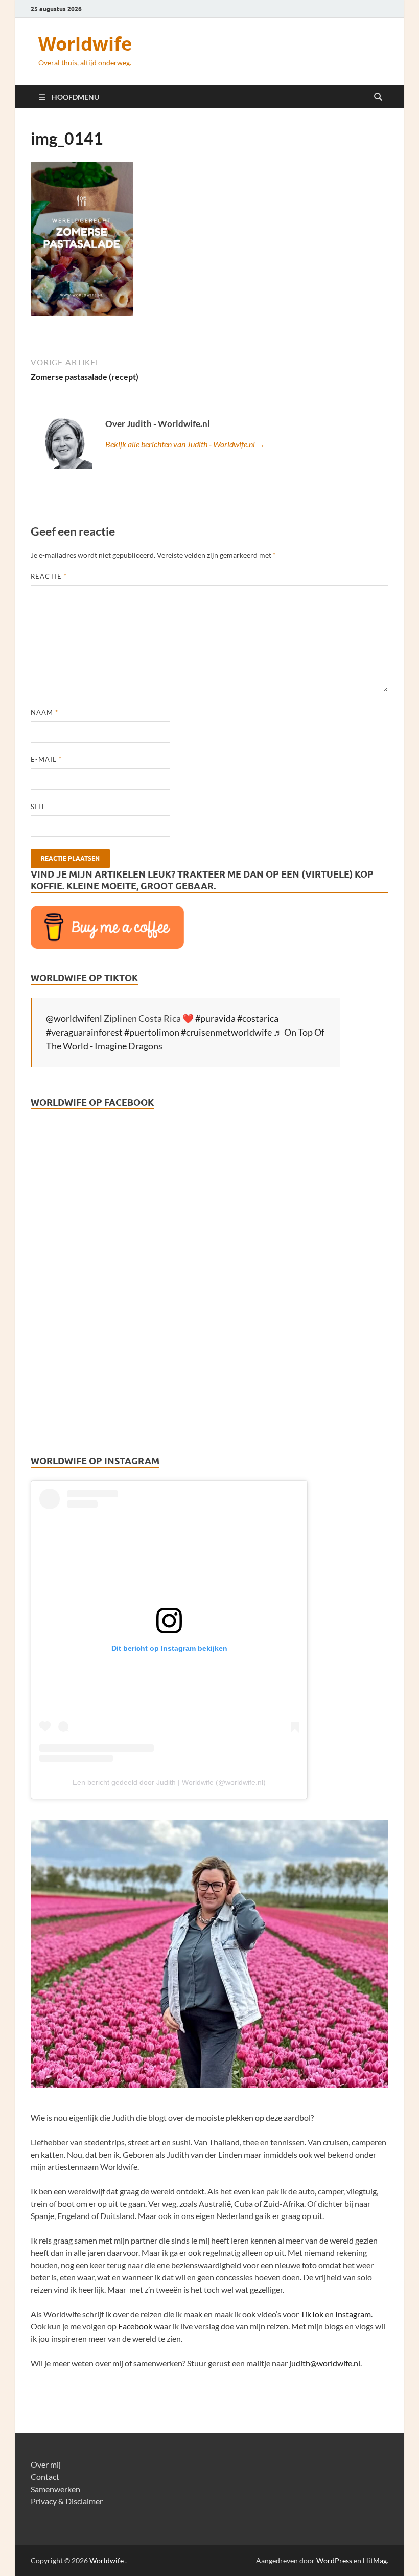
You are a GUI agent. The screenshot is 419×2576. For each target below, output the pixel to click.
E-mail (46, 759)
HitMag (375, 2560)
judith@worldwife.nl (325, 2363)
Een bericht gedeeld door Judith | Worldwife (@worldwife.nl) (169, 1782)
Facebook (135, 2326)
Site (39, 807)
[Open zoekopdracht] (378, 97)
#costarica (258, 1018)
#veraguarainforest (84, 1032)
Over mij (46, 2464)
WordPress (334, 2560)
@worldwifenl (74, 1018)
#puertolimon (152, 1032)
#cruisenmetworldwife (226, 1032)
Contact (45, 2477)
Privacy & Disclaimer (67, 2501)
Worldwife (85, 44)
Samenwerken (55, 2489)
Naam (44, 712)
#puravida (215, 1018)
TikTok (312, 2314)
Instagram (353, 2314)
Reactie (49, 576)
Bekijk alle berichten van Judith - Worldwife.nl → (185, 444)
